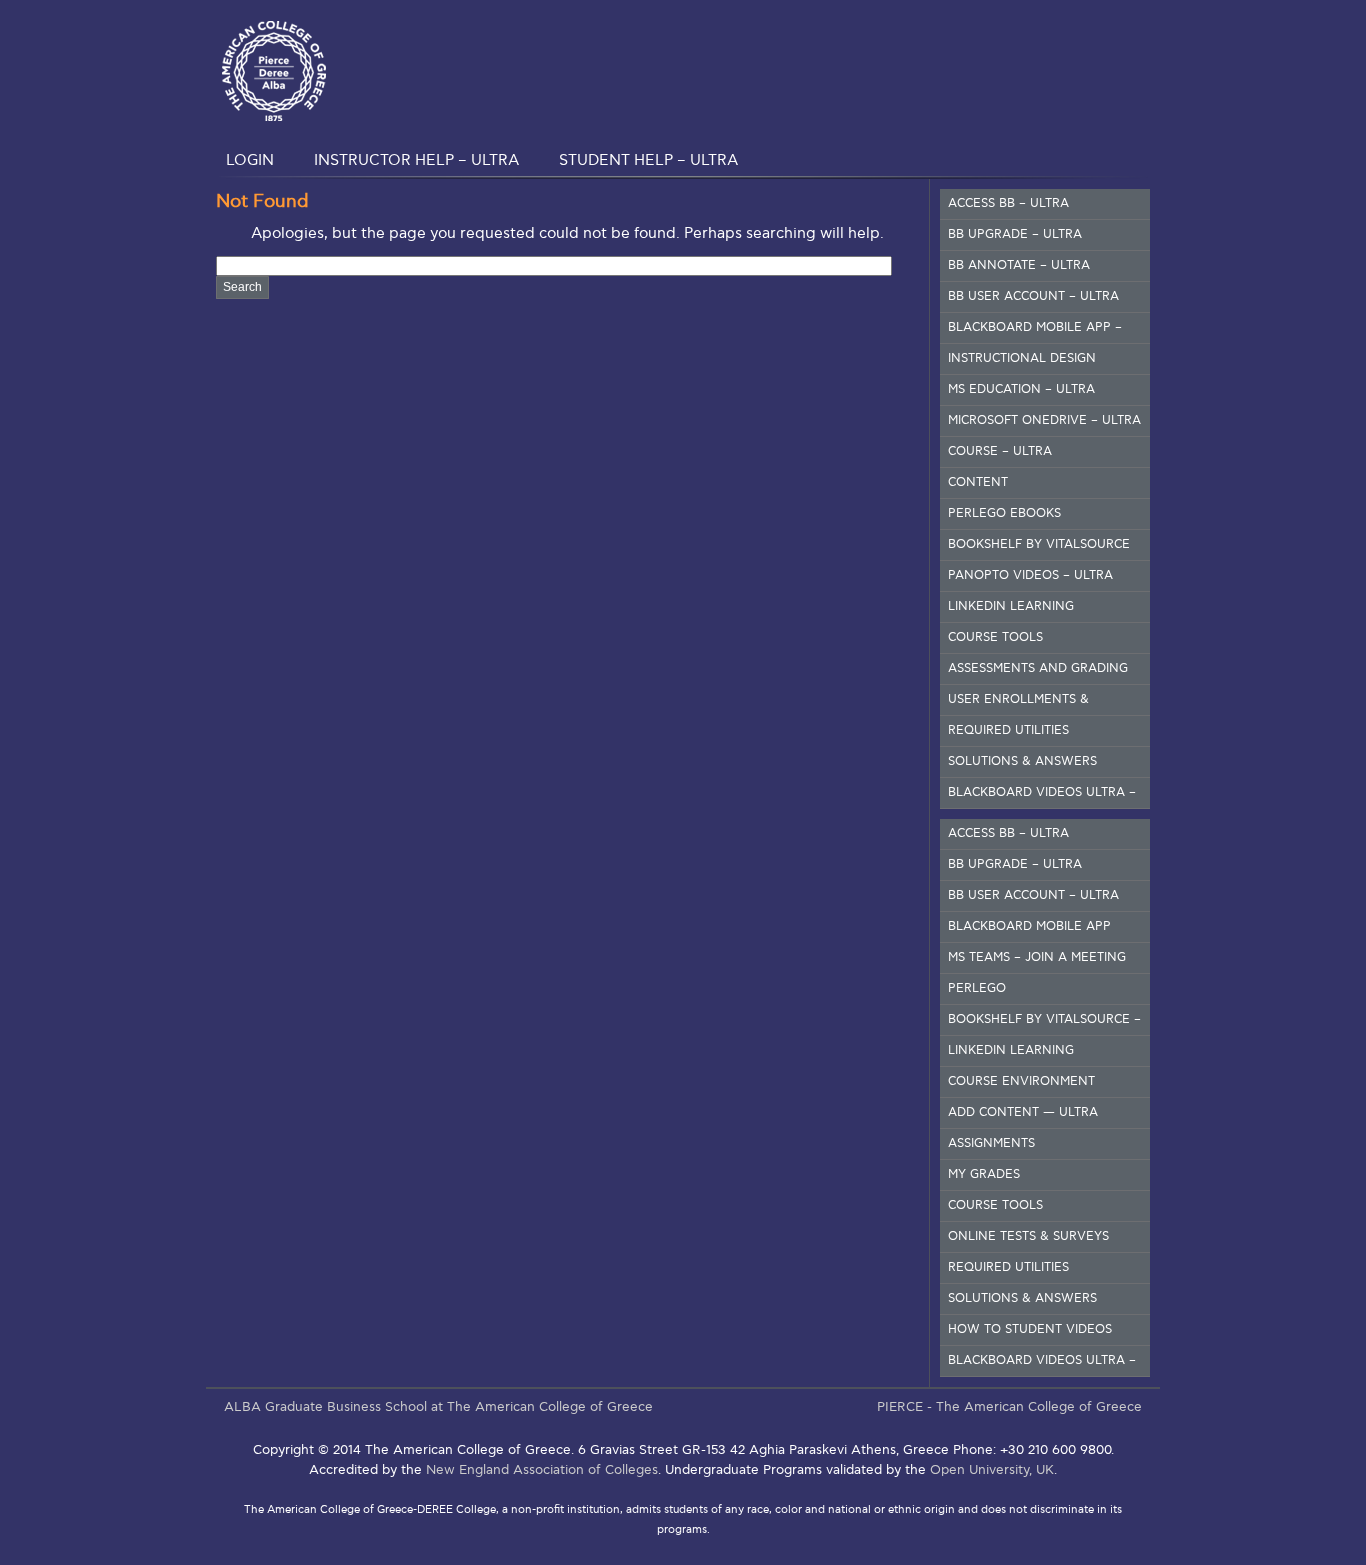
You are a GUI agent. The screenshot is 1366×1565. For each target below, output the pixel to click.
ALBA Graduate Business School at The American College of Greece (438, 1407)
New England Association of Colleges (542, 1470)
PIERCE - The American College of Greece (1009, 1407)
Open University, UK (992, 1470)
